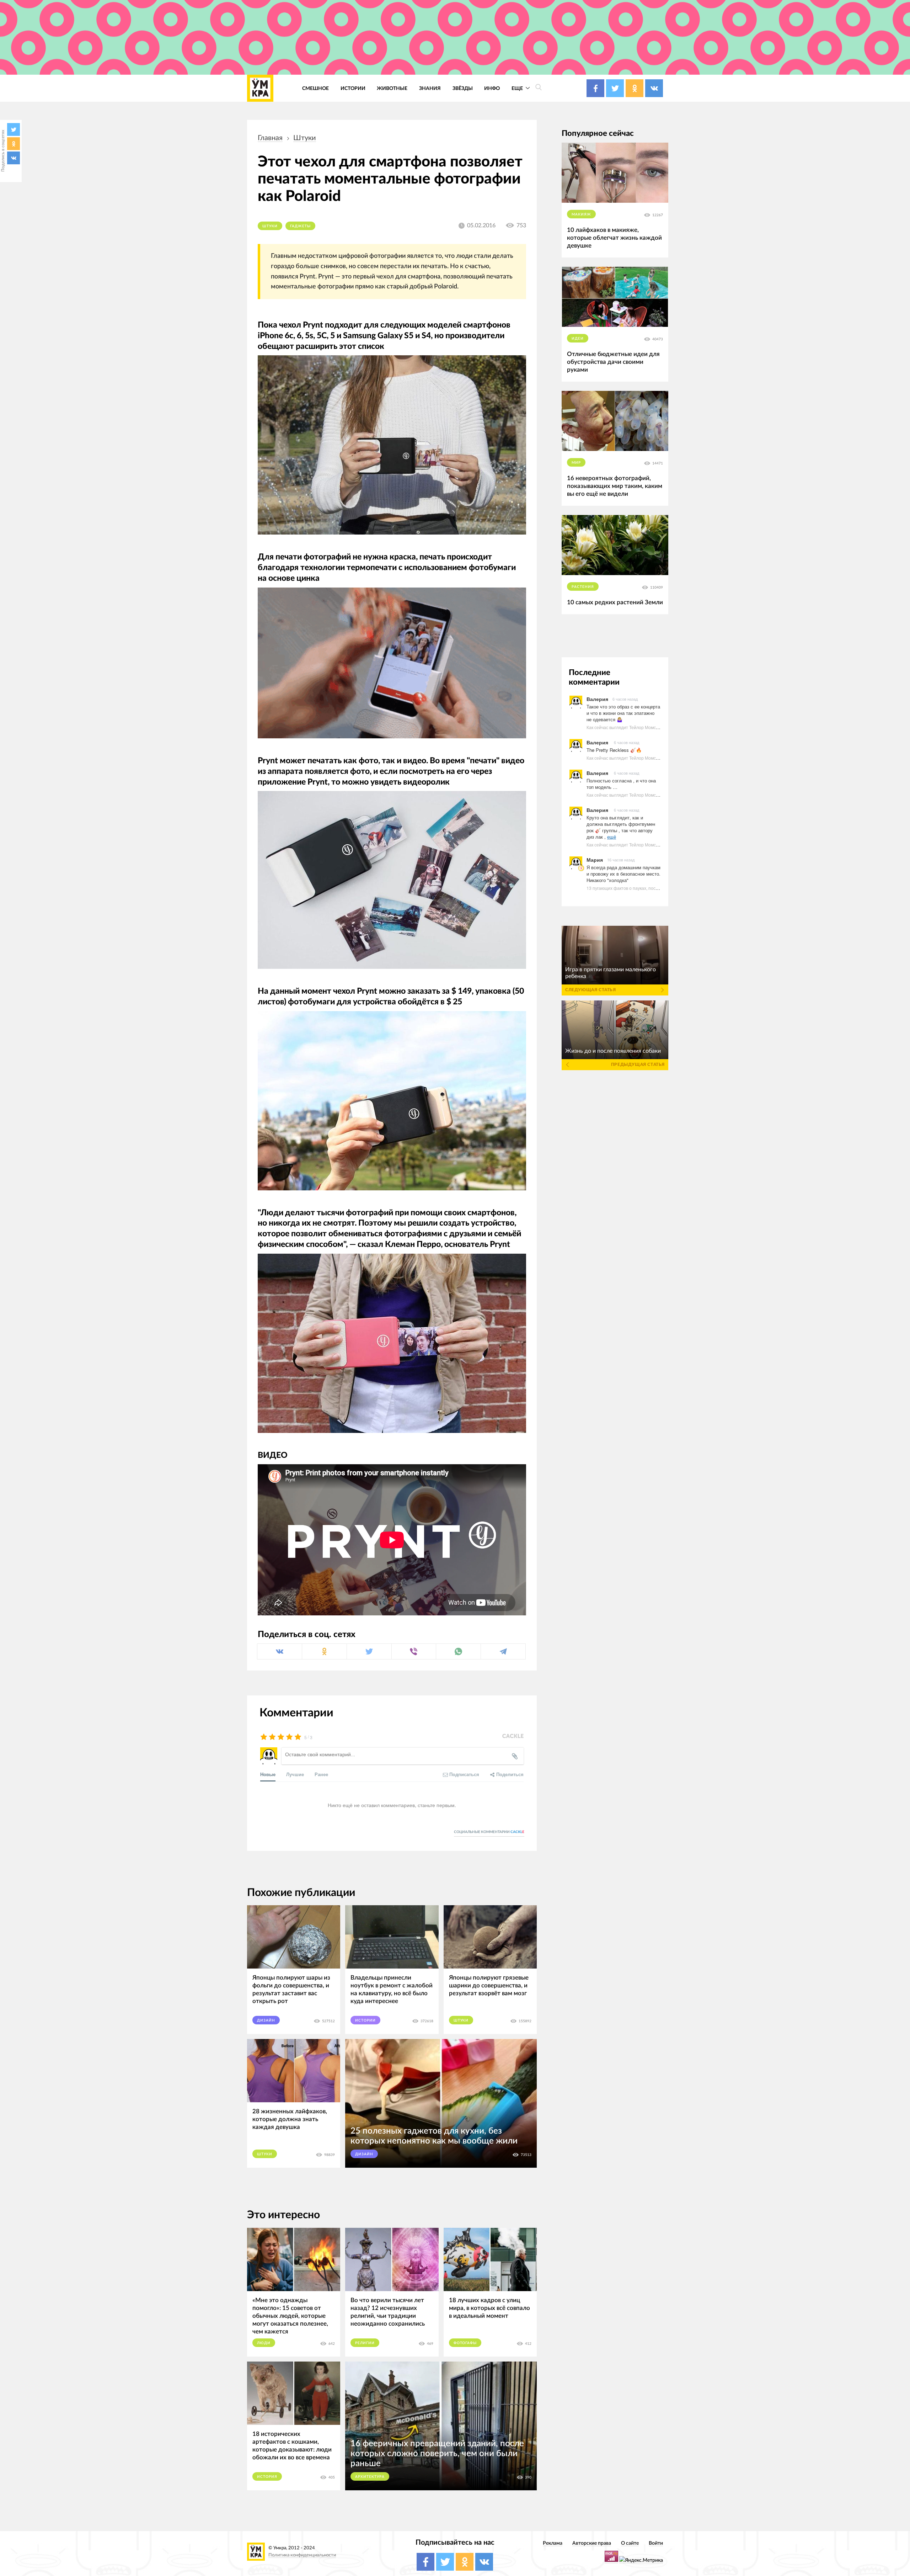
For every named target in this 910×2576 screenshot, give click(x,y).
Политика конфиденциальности (302, 2555)
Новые (268, 1774)
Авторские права (592, 2543)
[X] (14, 129)
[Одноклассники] (14, 144)
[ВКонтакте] (14, 158)
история (267, 2477)
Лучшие (295, 1774)
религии (365, 2343)
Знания (430, 88)
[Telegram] (503, 1651)
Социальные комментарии (489, 1832)
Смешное (315, 88)
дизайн (266, 2020)
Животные (392, 88)
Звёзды (463, 88)
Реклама (553, 2543)
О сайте (630, 2543)
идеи (578, 339)
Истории (353, 88)
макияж (581, 214)
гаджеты (300, 226)
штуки (305, 138)
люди (264, 2343)
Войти (656, 2543)
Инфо (492, 88)
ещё (612, 837)
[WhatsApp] (458, 1651)
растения (583, 587)
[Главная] (260, 88)
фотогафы (465, 2343)
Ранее (321, 1774)
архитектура (370, 2477)
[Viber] (414, 1651)
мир (576, 463)
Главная (270, 138)
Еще (518, 88)
